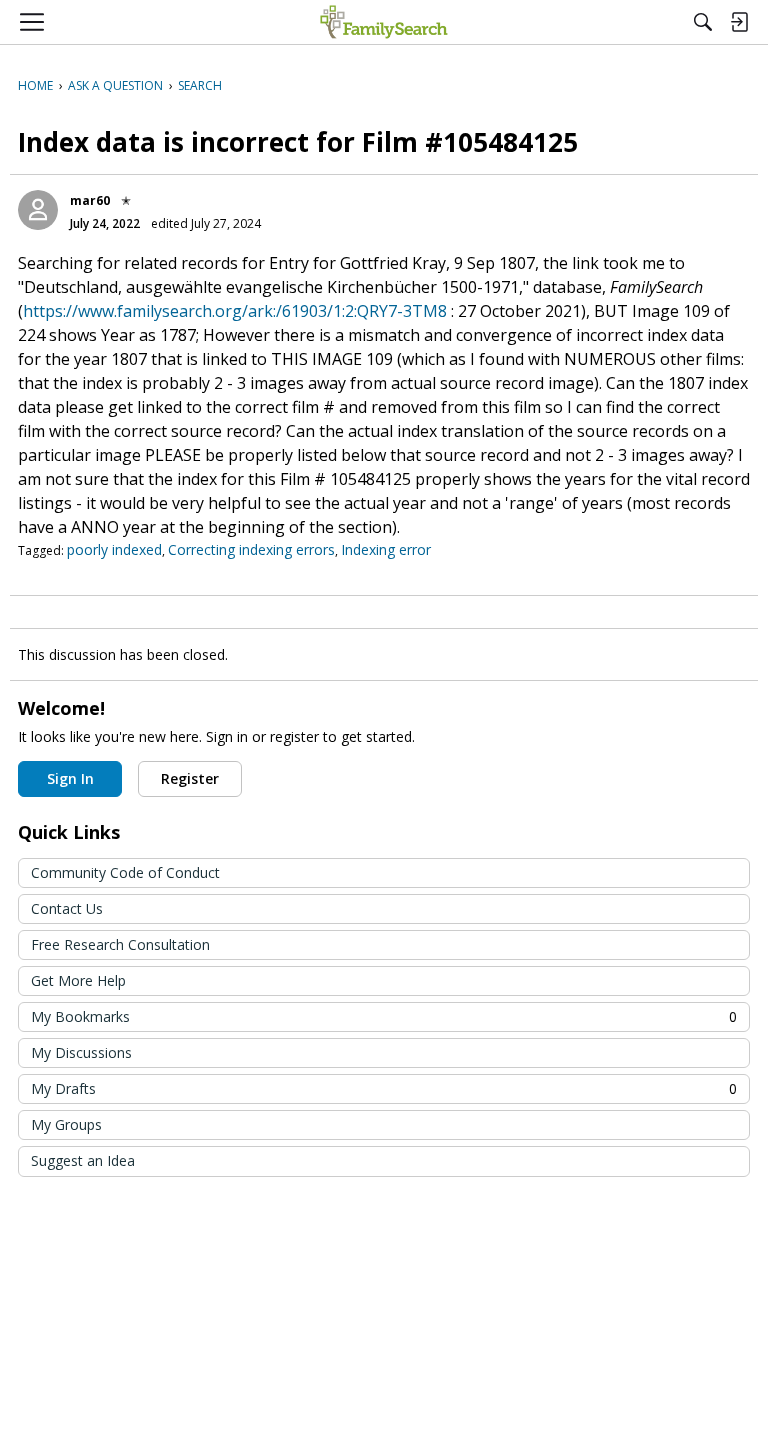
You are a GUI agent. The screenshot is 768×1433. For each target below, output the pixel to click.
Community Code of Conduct (125, 872)
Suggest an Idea (83, 1160)
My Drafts (384, 1088)
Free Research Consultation (120, 944)
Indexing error (386, 549)
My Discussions (81, 1052)
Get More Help (78, 980)
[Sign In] (739, 22)
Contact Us (67, 908)
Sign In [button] (70, 778)
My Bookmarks (384, 1016)
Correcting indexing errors (251, 549)
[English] (383, 22)
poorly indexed (114, 549)
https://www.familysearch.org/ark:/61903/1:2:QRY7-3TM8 (235, 311)
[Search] (703, 22)
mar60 (90, 200)
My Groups (66, 1124)
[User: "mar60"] (38, 210)
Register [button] (190, 778)
